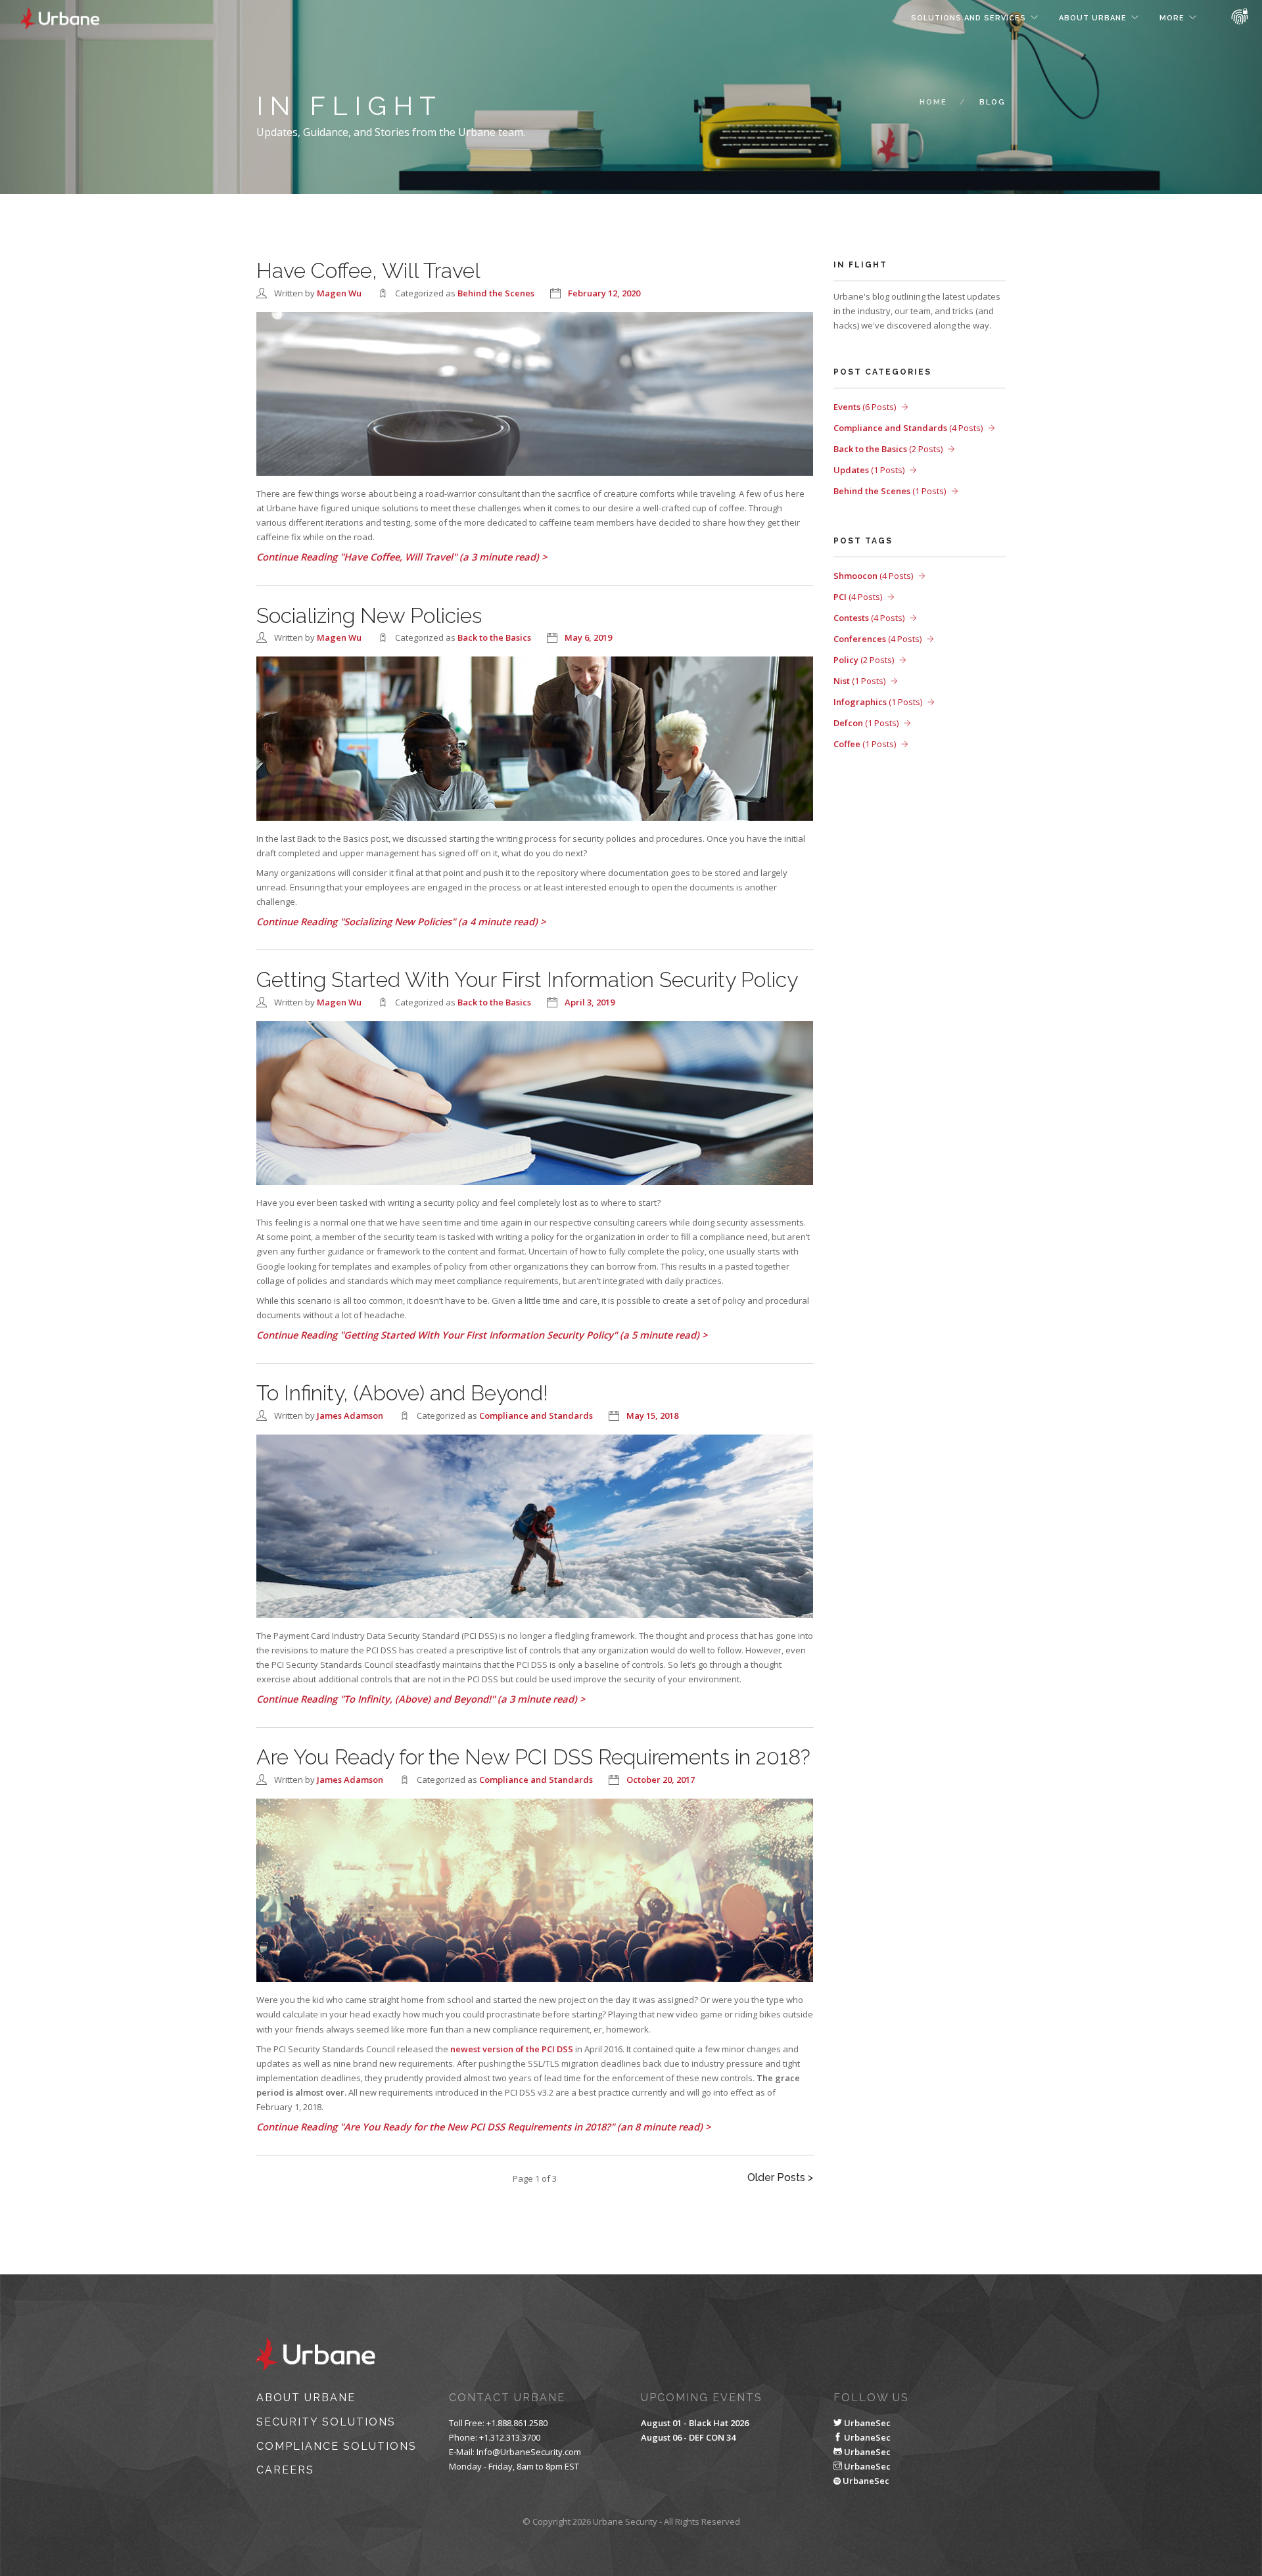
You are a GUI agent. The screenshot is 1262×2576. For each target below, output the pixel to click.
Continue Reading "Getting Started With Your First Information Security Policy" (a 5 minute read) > (482, 1335)
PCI (858, 597)
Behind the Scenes (496, 293)
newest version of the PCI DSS (512, 2049)
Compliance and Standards (536, 1415)
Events (865, 407)
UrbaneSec (866, 2423)
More (1172, 18)
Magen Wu (339, 293)
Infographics (878, 702)
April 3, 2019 (590, 1002)
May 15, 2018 (652, 1415)
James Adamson (350, 1415)
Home (933, 102)
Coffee (865, 744)
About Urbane (1093, 18)
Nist (859, 681)
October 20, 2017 (661, 1780)
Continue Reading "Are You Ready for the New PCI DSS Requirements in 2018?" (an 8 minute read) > (483, 2127)
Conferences (877, 639)
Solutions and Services (969, 18)
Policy (864, 660)
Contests (869, 618)
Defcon (866, 723)
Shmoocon (873, 576)
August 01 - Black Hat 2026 (695, 2423)
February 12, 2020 (604, 293)
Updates (869, 470)
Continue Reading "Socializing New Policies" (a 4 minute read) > (401, 921)
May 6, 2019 (588, 637)
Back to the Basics (494, 637)
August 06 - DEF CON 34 (688, 2437)
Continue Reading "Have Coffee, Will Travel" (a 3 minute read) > (402, 557)
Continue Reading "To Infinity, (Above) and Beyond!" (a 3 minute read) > (421, 1699)
